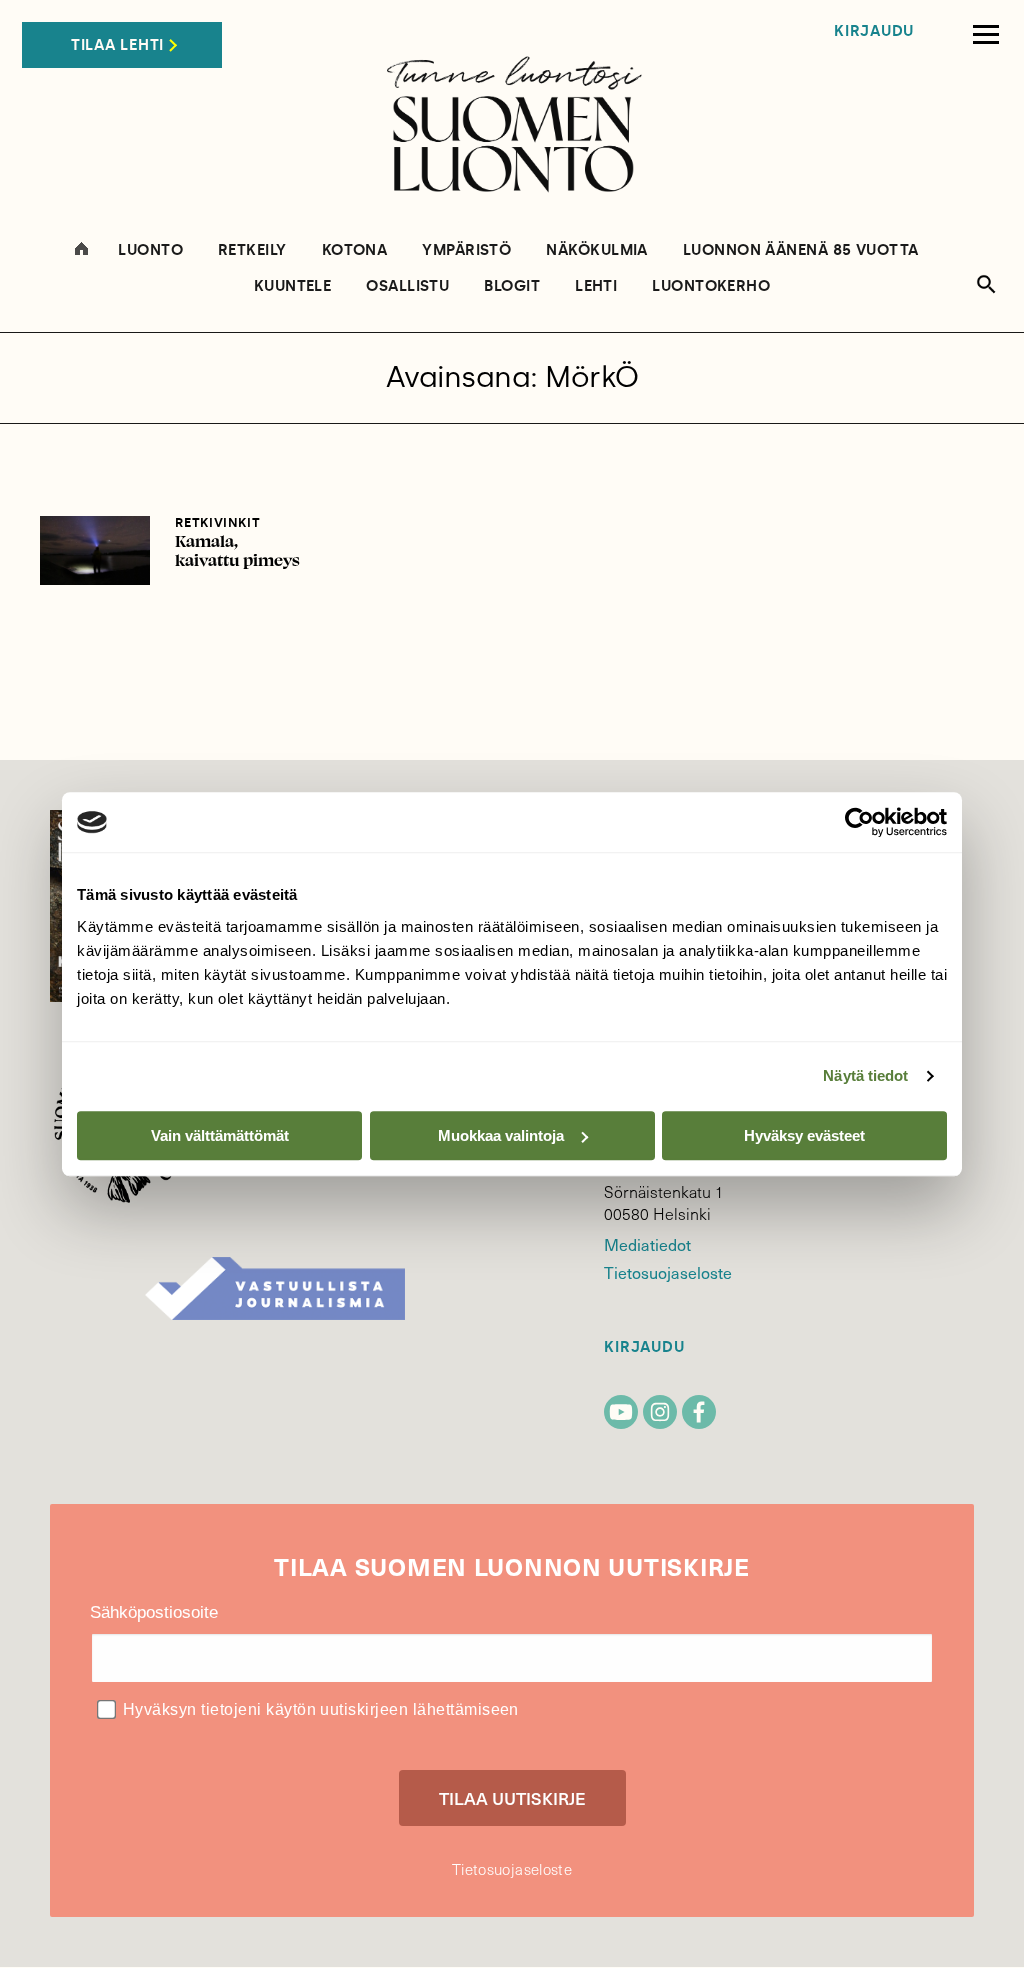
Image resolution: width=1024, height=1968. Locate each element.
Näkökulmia (597, 250)
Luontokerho (711, 286)
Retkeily (252, 250)
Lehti (596, 286)
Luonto (150, 250)
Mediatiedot (647, 1244)
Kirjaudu (874, 31)
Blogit (512, 286)
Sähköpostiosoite (154, 1612)
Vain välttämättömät (220, 1135)
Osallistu (407, 286)
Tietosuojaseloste (667, 1272)
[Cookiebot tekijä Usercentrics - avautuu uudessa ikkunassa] (859, 822)
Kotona (355, 250)
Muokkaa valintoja (501, 1135)
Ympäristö (466, 250)
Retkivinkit (217, 522)
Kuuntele (293, 286)
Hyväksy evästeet (804, 1135)
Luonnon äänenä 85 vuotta (801, 250)
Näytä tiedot (865, 1075)
